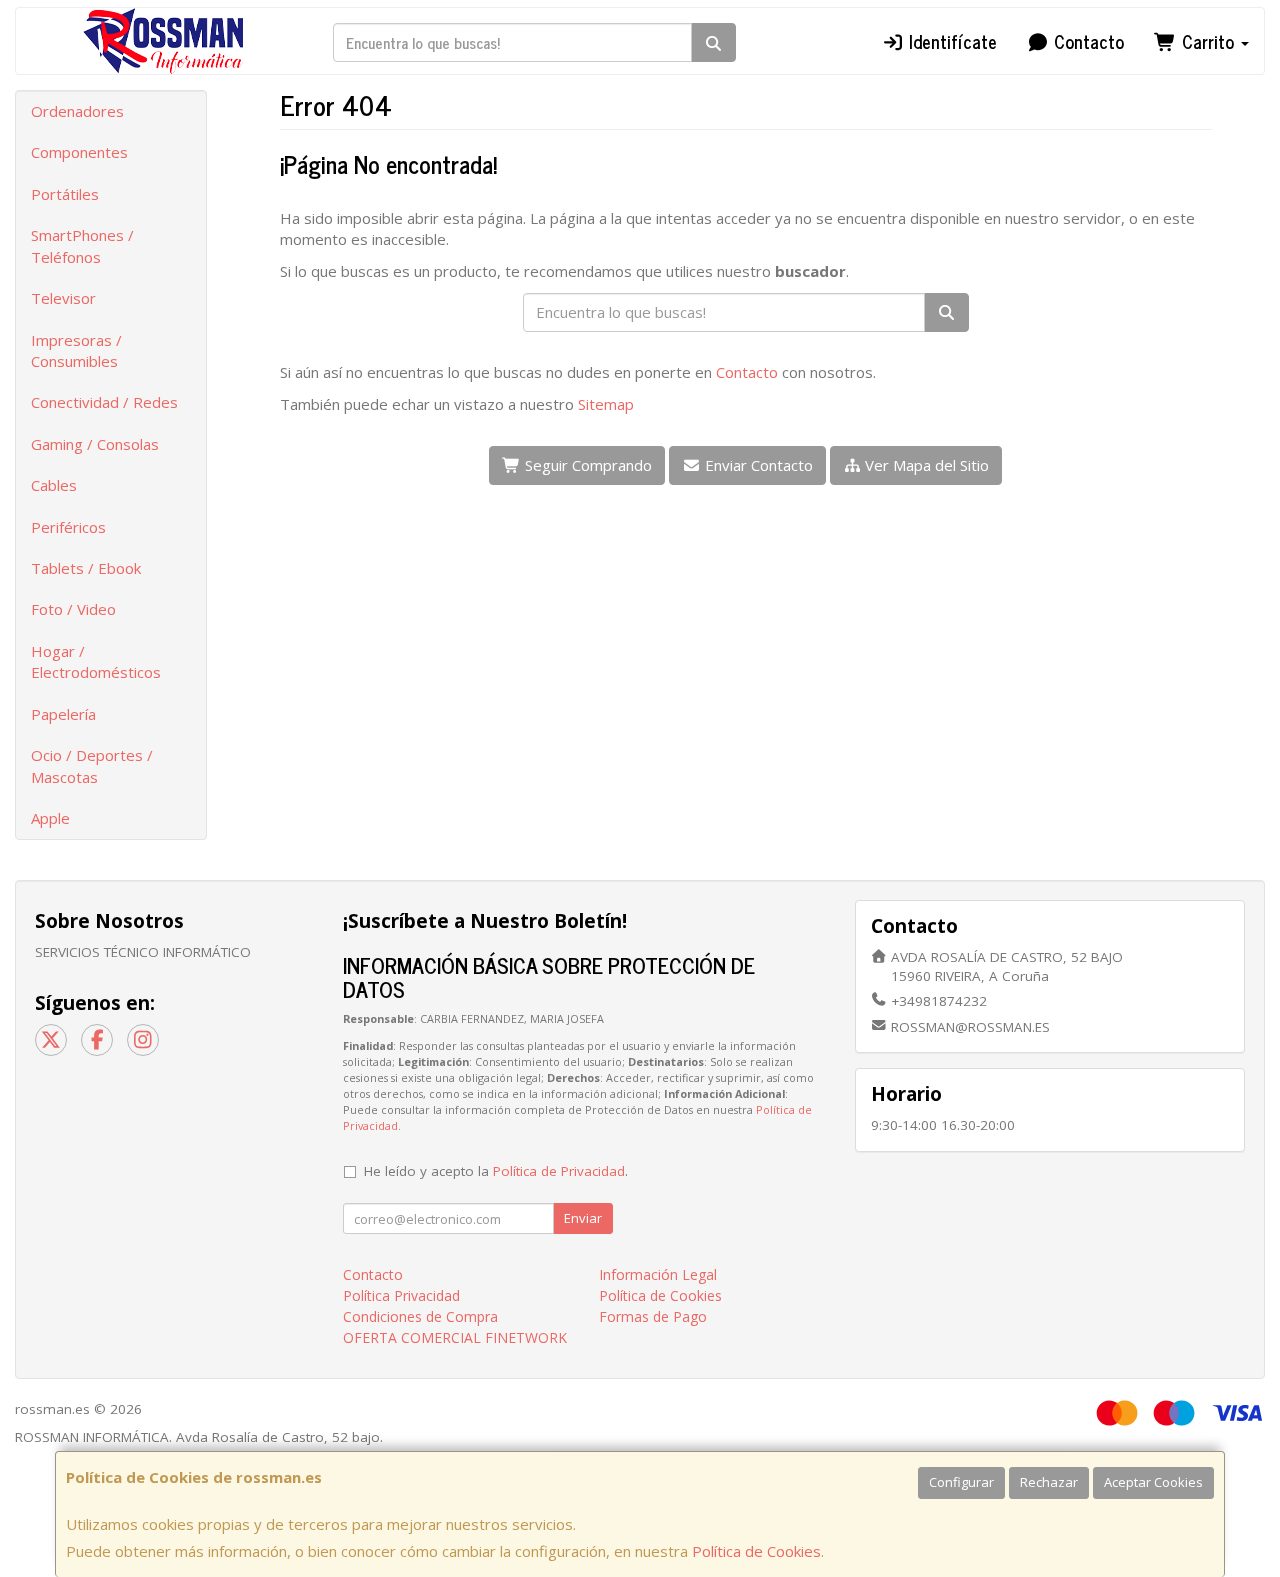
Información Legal (658, 1274)
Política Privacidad (401, 1295)
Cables (54, 485)
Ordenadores (77, 111)
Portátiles (65, 194)
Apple (50, 818)
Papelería (63, 714)
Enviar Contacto (757, 465)
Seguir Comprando (586, 465)
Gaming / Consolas (95, 444)
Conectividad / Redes (104, 402)
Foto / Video (73, 609)
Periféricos (68, 527)
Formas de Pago (653, 1316)
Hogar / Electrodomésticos (96, 661)
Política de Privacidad (559, 1171)
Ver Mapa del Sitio (925, 465)
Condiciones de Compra (420, 1316)
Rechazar (1049, 1482)
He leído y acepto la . (496, 1171)
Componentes (79, 152)
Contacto (1086, 41)
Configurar (961, 1482)
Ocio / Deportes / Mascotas (92, 765)
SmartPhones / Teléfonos (82, 245)
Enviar (583, 1218)
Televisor (63, 298)
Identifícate (950, 41)
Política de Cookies (756, 1551)
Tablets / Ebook (86, 568)
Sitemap (606, 404)
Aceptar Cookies (1153, 1482)
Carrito (1208, 41)
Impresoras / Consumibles (76, 350)
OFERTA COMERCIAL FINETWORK (455, 1337)
